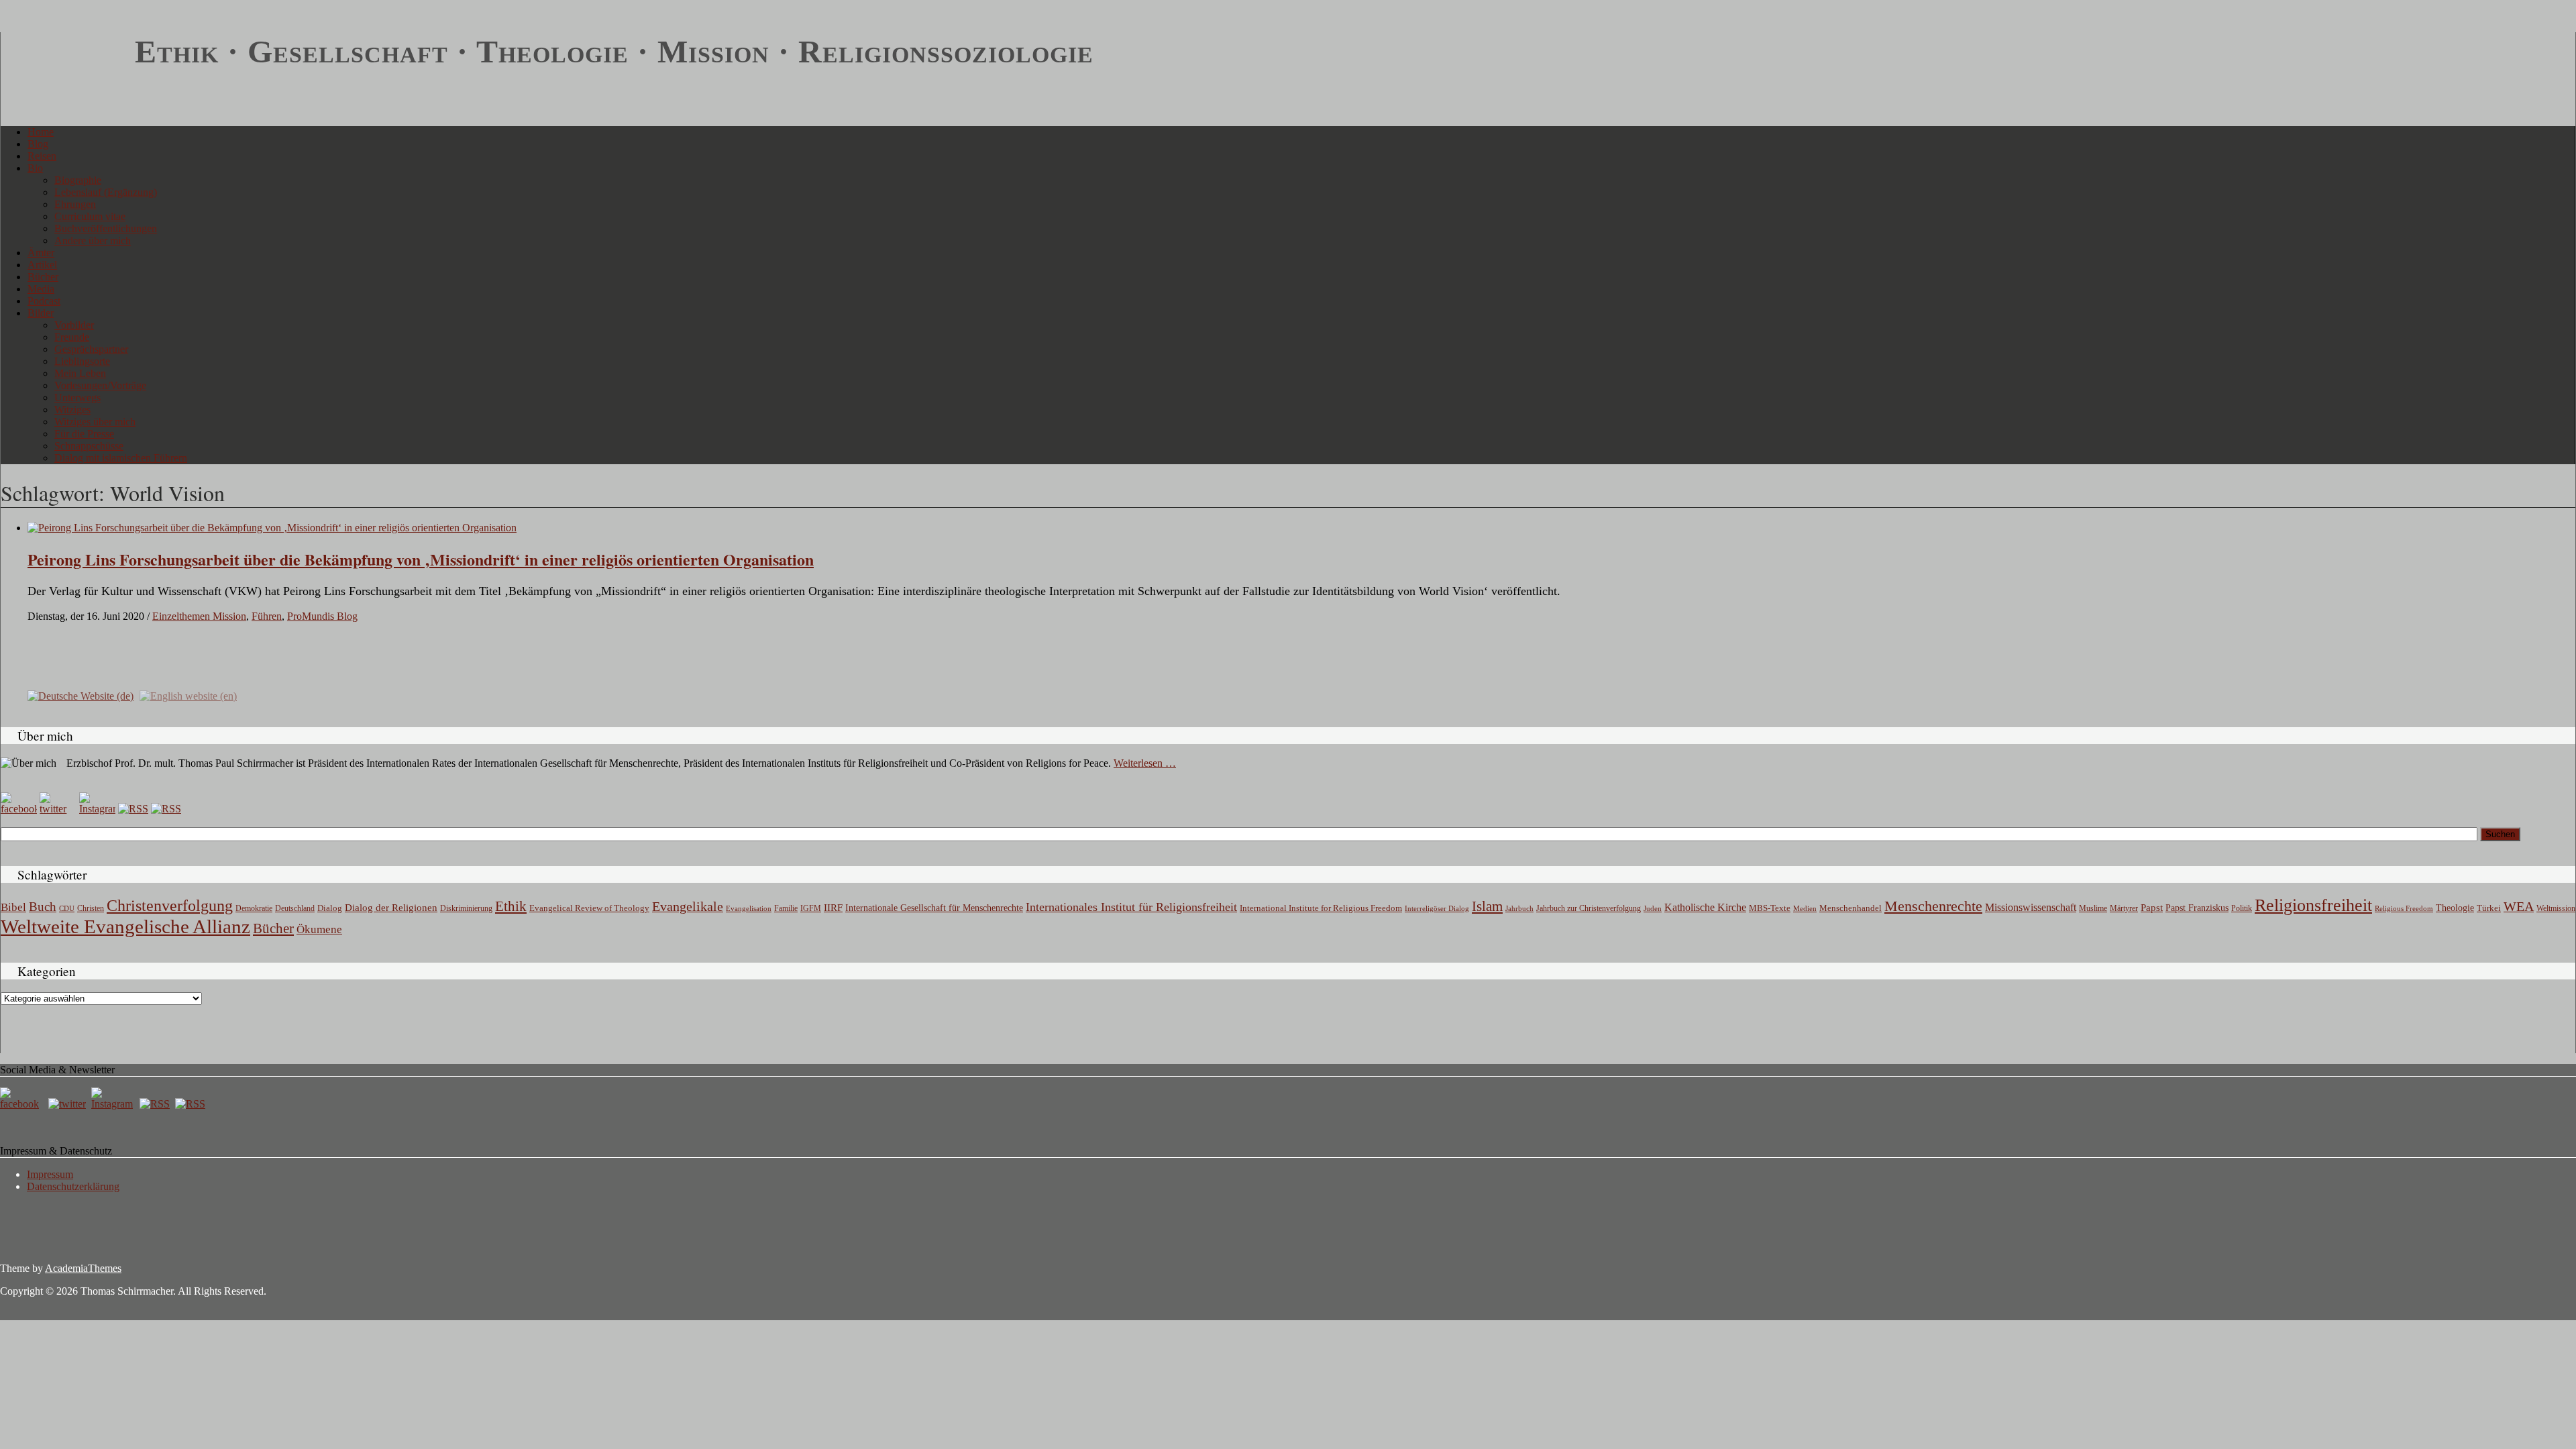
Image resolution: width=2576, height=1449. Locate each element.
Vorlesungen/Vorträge (100, 385)
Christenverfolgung (170, 906)
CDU (67, 908)
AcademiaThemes (83, 1268)
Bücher (43, 277)
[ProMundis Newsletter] (133, 809)
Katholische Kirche (1705, 908)
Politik (2242, 908)
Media (41, 289)
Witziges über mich (95, 422)
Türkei (2489, 908)
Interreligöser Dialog (1437, 909)
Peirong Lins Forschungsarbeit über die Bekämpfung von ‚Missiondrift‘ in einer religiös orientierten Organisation (421, 559)
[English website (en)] (188, 695)
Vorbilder (74, 325)
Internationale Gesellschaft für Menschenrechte (934, 908)
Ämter (41, 253)
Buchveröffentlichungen (106, 228)
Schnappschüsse (89, 446)
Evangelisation (749, 908)
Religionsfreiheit (2313, 905)
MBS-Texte (1770, 908)
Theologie (2455, 908)
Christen (91, 908)
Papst (2152, 908)
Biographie (78, 180)
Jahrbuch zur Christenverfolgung (1589, 909)
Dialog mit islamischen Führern (121, 458)
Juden (1653, 908)
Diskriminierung (466, 908)
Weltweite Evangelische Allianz (125, 926)
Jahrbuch (1519, 908)
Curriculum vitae (90, 216)
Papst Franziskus (2197, 908)
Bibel (13, 907)
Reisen (42, 156)
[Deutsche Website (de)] (80, 695)
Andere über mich (93, 240)
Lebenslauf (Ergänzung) (106, 192)
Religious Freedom (2404, 908)
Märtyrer (2124, 908)
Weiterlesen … (1145, 763)
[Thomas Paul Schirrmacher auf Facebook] (19, 809)
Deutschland (295, 908)
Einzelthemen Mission (199, 616)
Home (41, 132)
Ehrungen (75, 204)
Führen (267, 616)
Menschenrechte (1933, 906)
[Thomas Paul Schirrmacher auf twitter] (58, 809)
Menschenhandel (1850, 908)
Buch (43, 907)
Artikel (42, 265)
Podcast (44, 301)
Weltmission (2556, 908)
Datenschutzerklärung (73, 1186)
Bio (35, 168)
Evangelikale (688, 906)
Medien (1805, 908)
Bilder (41, 313)
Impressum (50, 1174)
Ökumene (319, 929)
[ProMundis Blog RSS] (166, 809)
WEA (2519, 906)
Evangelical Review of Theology (589, 908)
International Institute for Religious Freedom (1321, 908)
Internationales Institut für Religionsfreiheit (1131, 907)
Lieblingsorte (82, 361)
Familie (786, 909)
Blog (38, 144)
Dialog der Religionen (391, 908)
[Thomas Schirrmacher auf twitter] (68, 1104)
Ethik (511, 906)
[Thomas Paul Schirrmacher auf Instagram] (97, 809)
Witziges (72, 410)
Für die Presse (84, 434)
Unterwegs (77, 397)
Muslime (2093, 908)
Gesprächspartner (91, 349)
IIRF (833, 908)
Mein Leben (80, 373)
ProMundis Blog (322, 616)
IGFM (811, 908)
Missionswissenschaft (2031, 907)
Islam (1487, 906)
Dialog (330, 908)
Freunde (72, 337)
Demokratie (254, 909)
